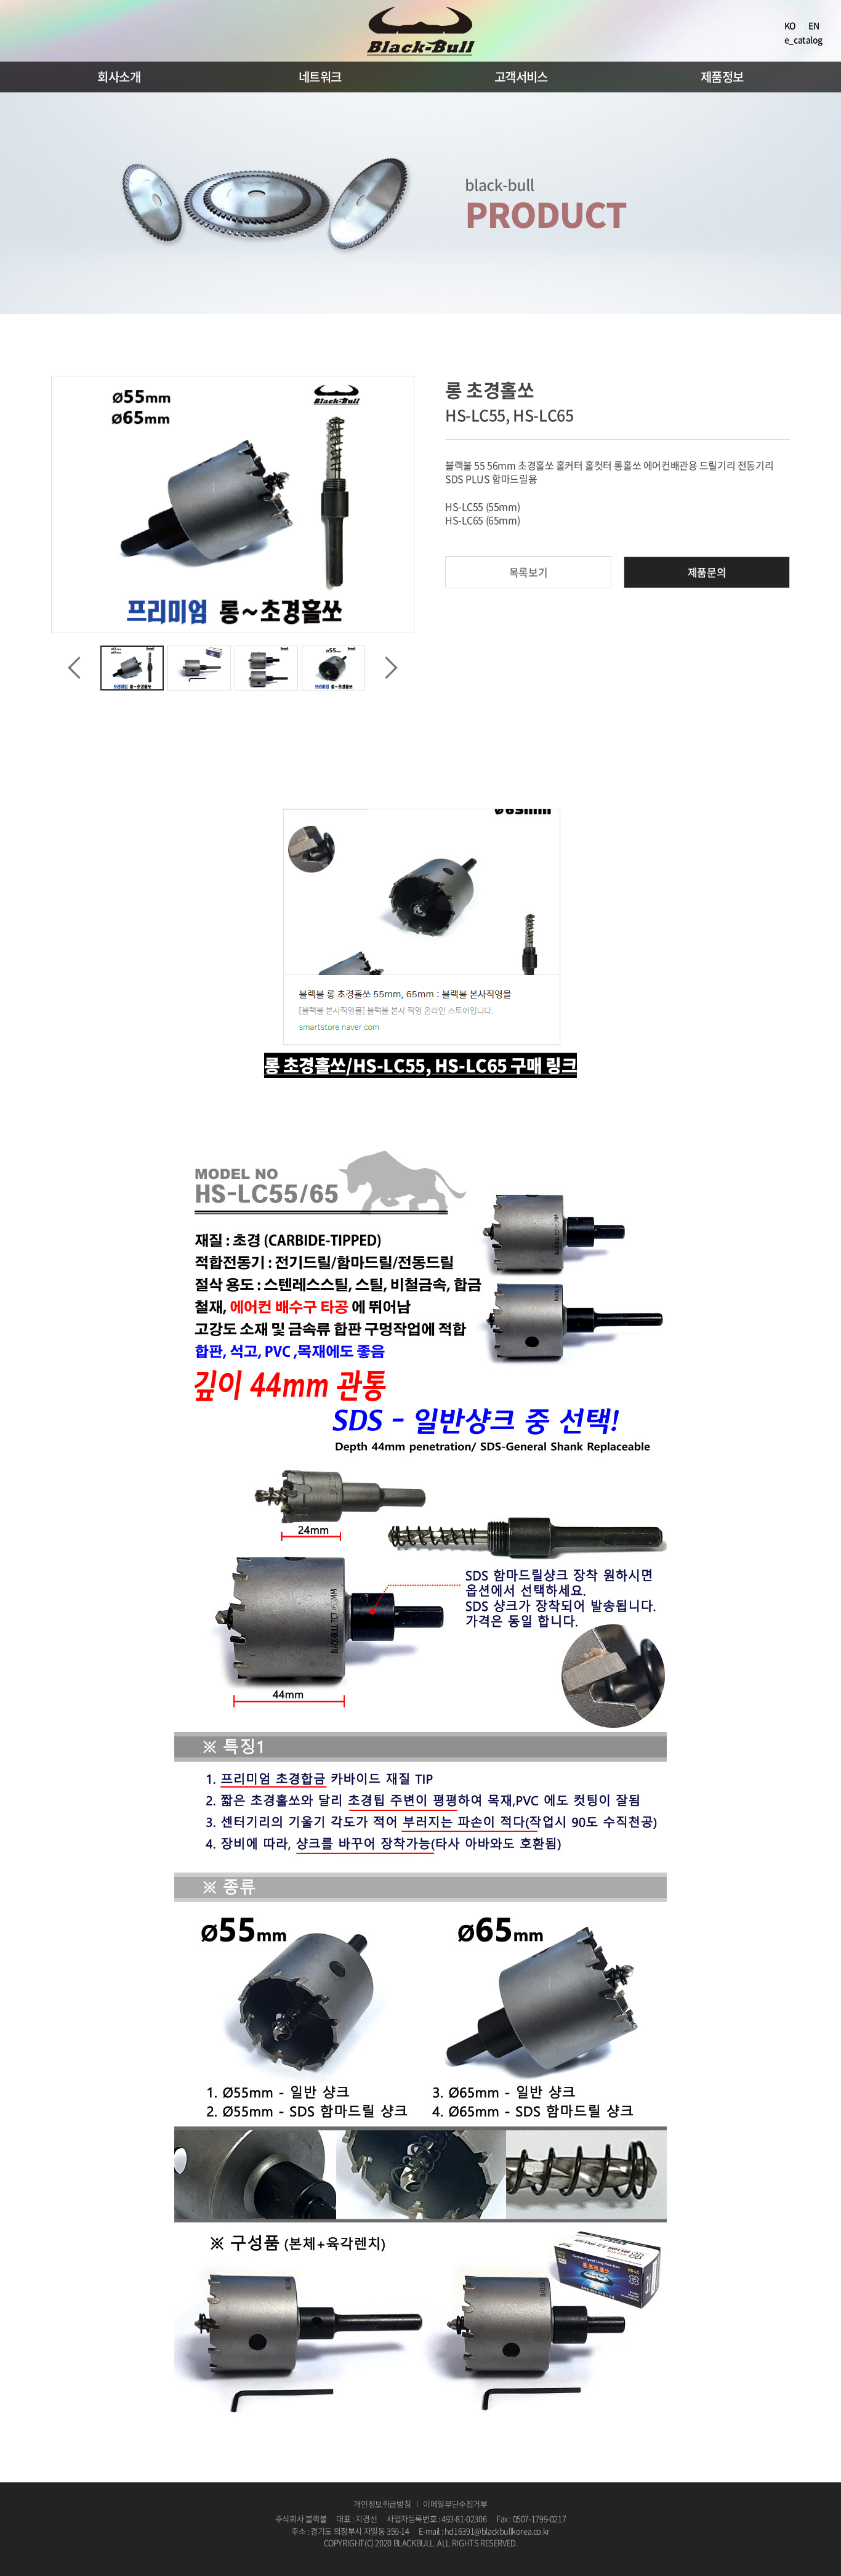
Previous (74, 668)
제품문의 (707, 572)
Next (391, 668)
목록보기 (528, 572)
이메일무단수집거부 (455, 2504)
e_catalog (803, 39)
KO (790, 25)
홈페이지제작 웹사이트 (413, 2555)
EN (814, 25)
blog (457, 2555)
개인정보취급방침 (382, 2504)
